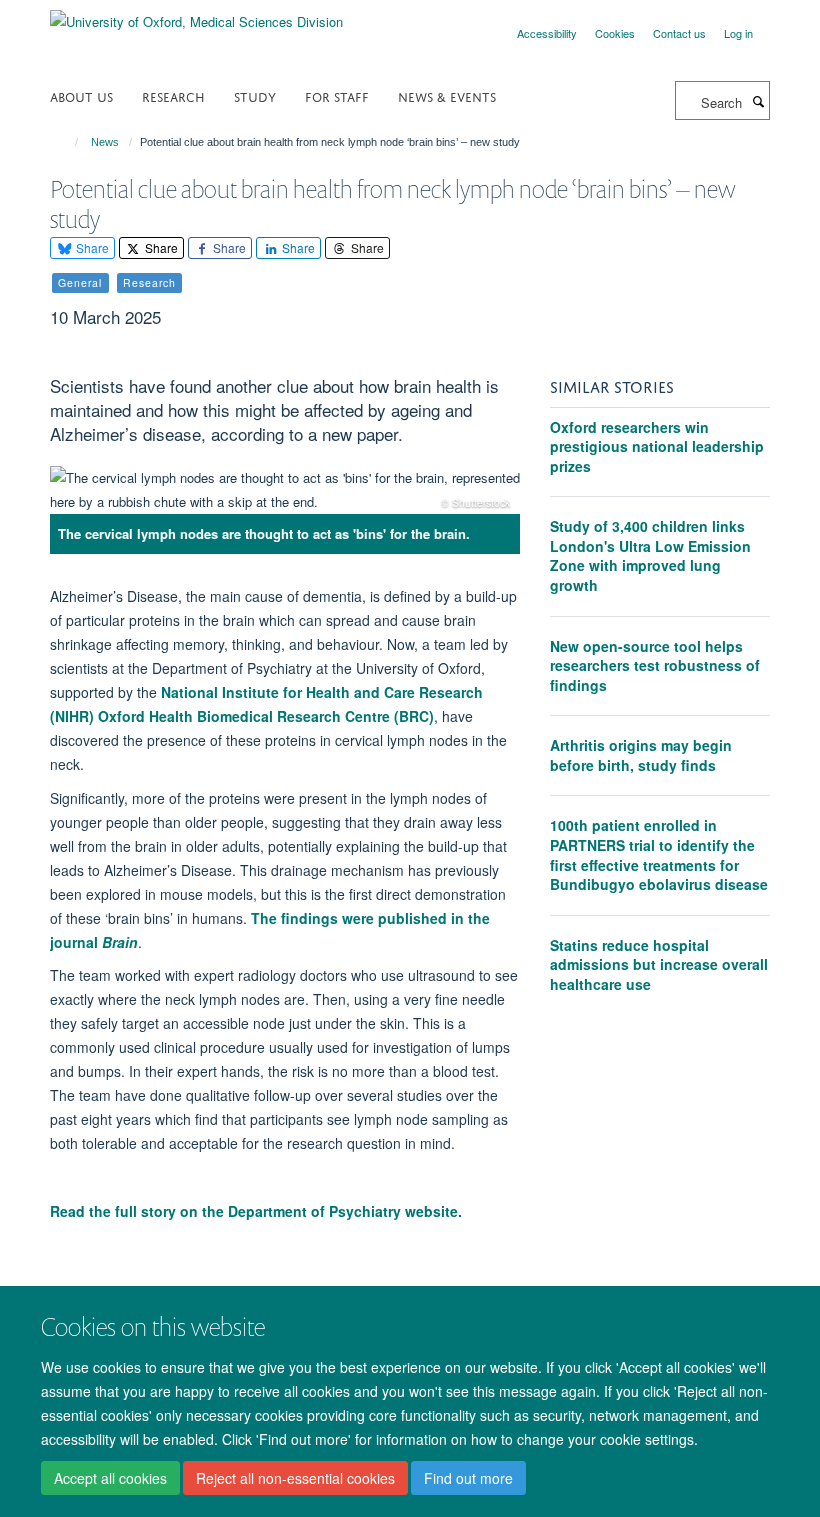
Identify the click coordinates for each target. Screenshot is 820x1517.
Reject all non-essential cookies (295, 1478)
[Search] (758, 101)
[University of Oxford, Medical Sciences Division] (196, 14)
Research (173, 95)
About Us (81, 95)
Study (255, 95)
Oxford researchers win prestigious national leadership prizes (657, 446)
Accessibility (547, 33)
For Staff (337, 95)
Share (91, 247)
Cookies (615, 33)
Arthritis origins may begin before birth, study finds (641, 755)
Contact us (679, 33)
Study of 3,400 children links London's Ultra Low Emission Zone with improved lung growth (650, 555)
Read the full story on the (256, 1211)
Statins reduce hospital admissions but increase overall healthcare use (659, 964)
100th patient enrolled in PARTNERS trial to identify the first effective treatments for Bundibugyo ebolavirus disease (659, 854)
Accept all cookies (110, 1478)
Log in (738, 33)
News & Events (447, 95)
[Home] (67, 142)
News (105, 142)
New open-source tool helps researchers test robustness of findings (655, 665)
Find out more (468, 1478)
